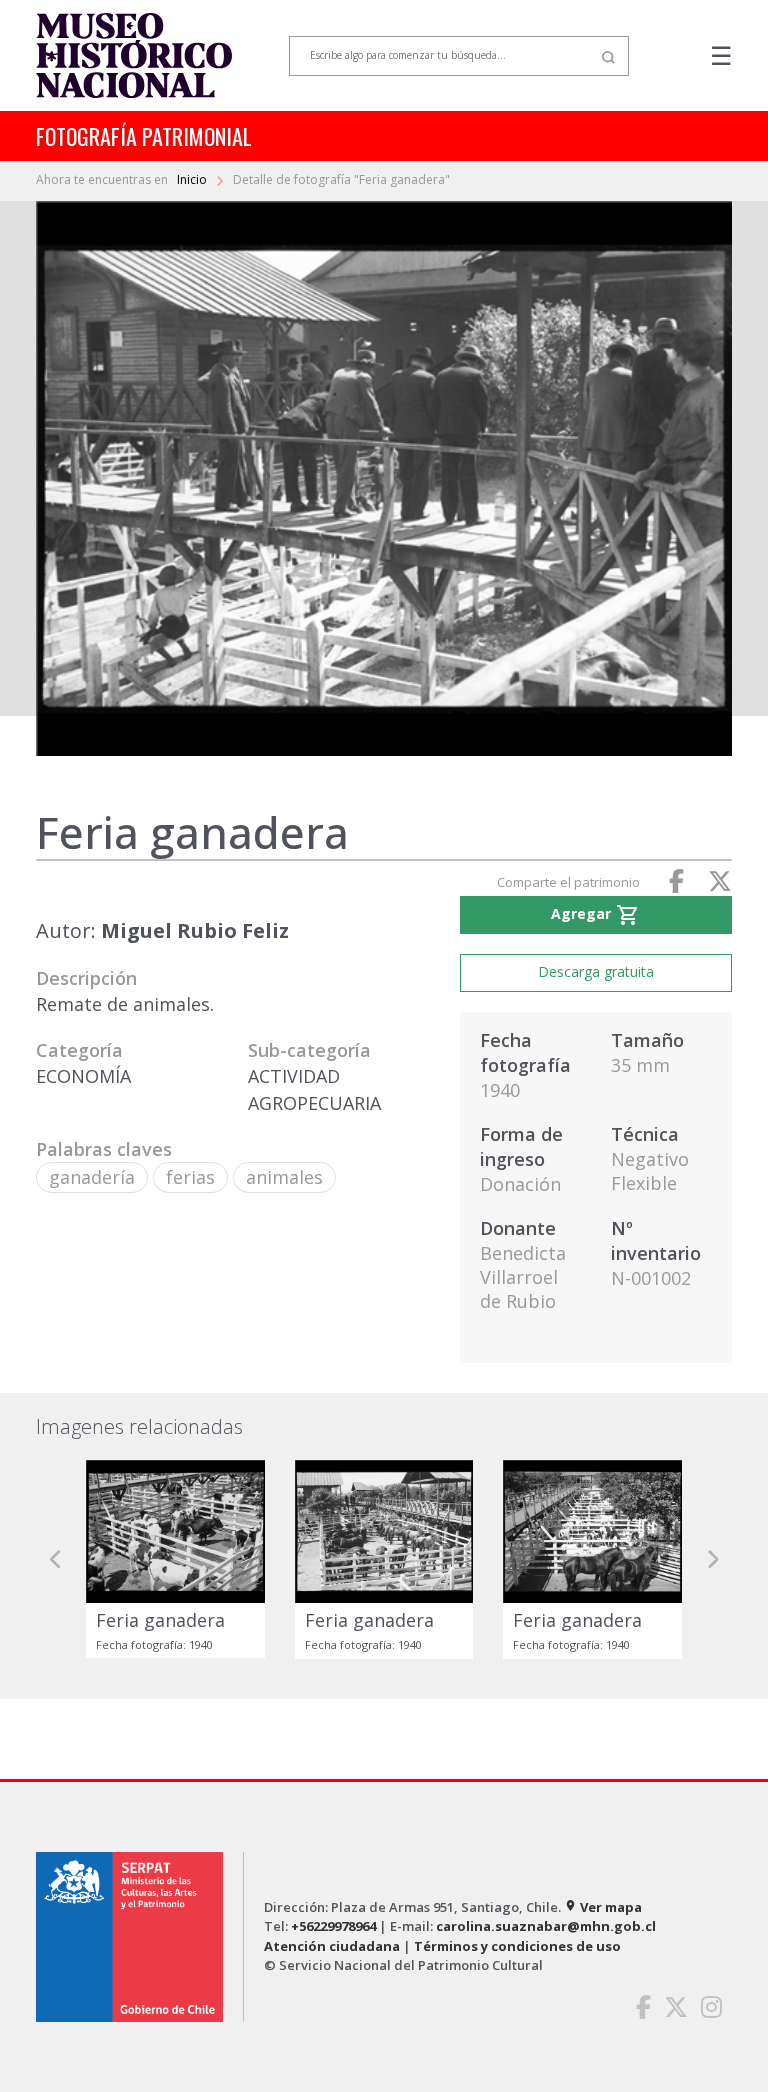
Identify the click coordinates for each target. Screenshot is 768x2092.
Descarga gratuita (596, 971)
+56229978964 (333, 1926)
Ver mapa (603, 1907)
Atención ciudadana (332, 1946)
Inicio (193, 179)
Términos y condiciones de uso (517, 1946)
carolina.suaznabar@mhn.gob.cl (546, 1926)
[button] (56, 1559)
